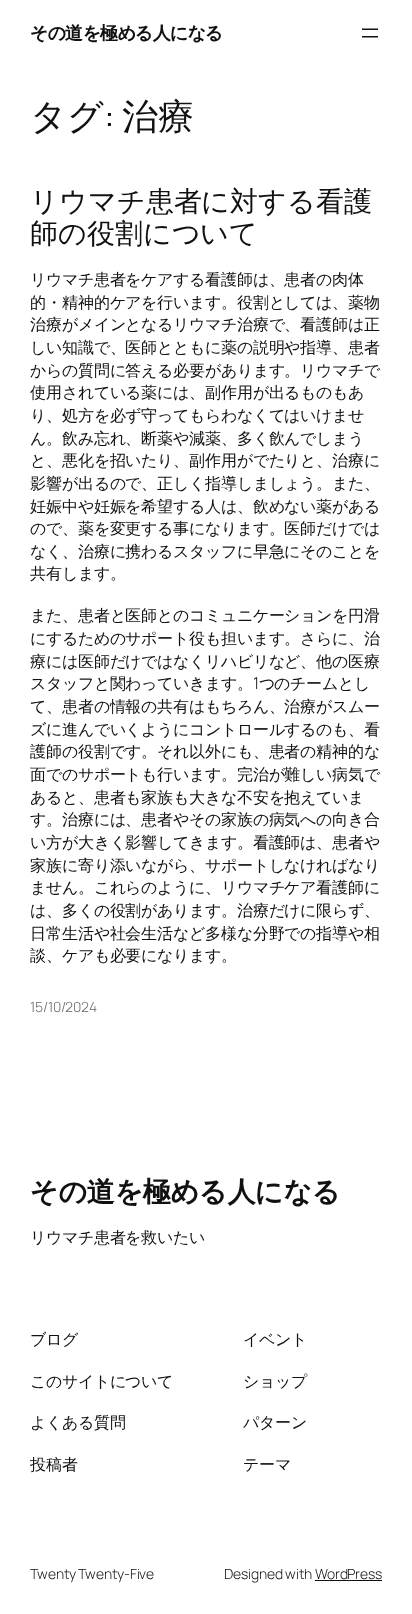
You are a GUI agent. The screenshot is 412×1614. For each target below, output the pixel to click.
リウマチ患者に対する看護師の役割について (201, 217)
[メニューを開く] (370, 33)
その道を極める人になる (126, 32)
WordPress (348, 1573)
